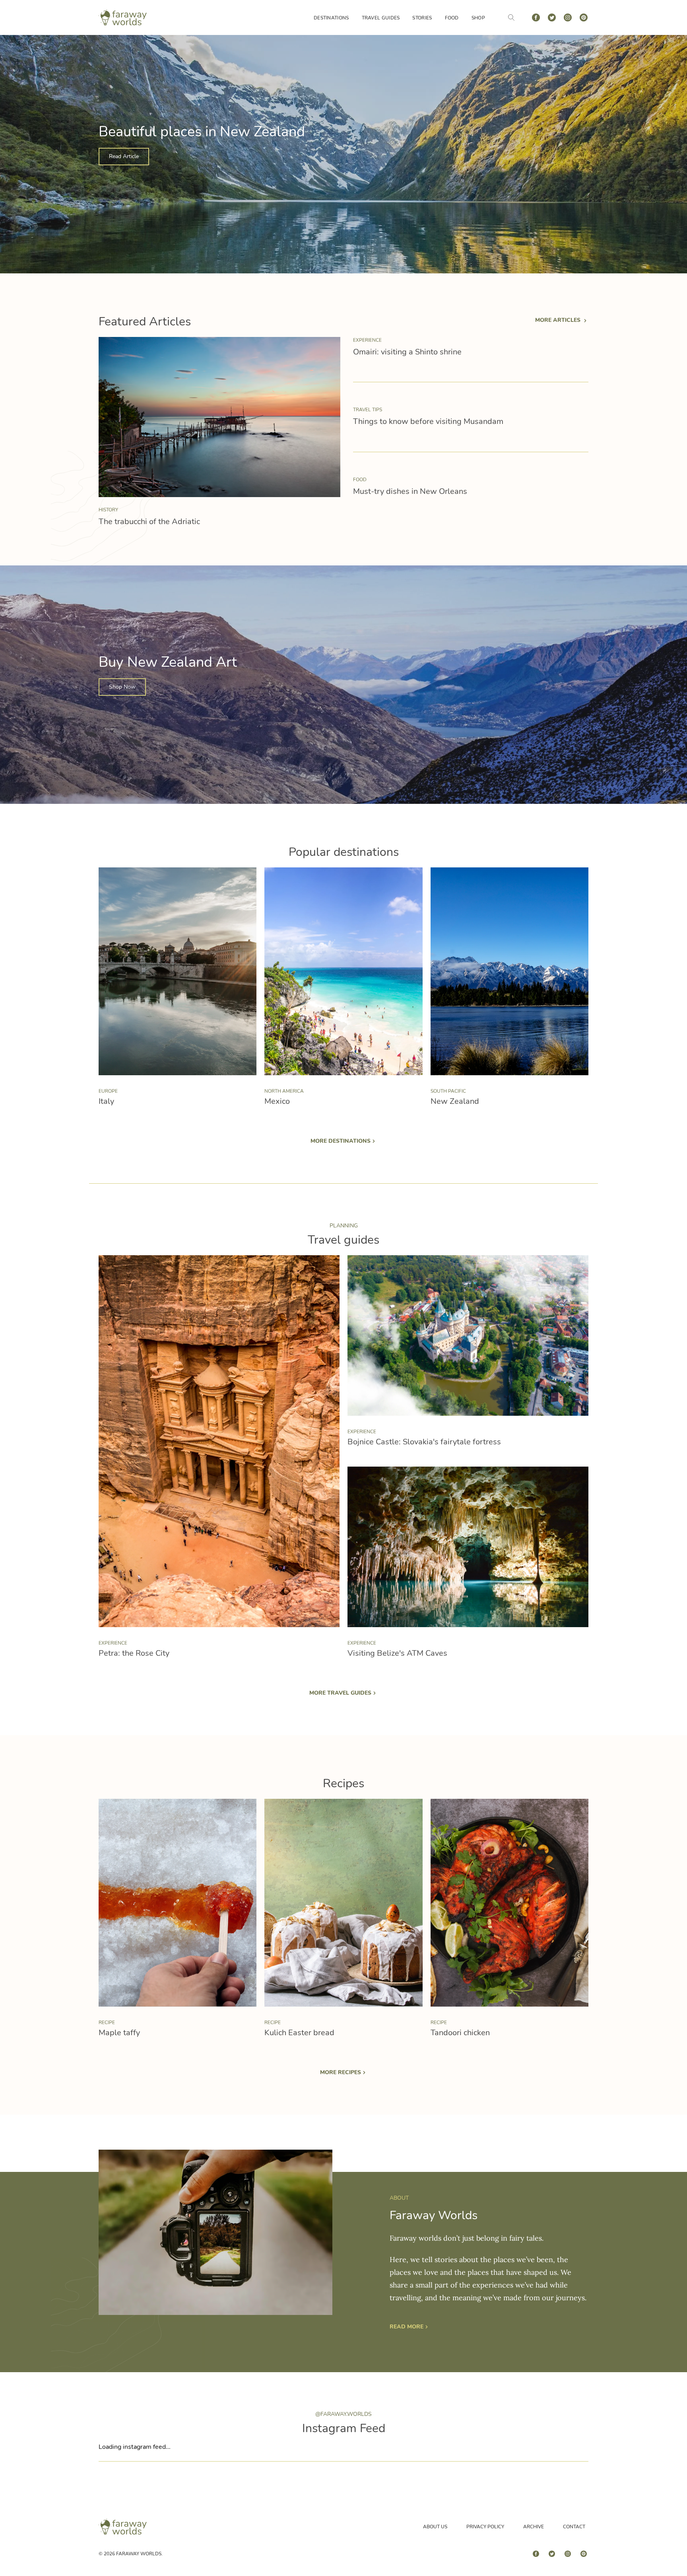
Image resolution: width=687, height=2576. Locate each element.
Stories (422, 18)
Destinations (331, 18)
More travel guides (340, 1693)
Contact (574, 2527)
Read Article (124, 156)
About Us (435, 2527)
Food (452, 18)
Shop (478, 18)
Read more (407, 2327)
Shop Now (122, 687)
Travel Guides (381, 18)
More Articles (559, 320)
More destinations (341, 1141)
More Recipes (341, 2072)
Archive (534, 2527)
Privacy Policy (485, 2527)
